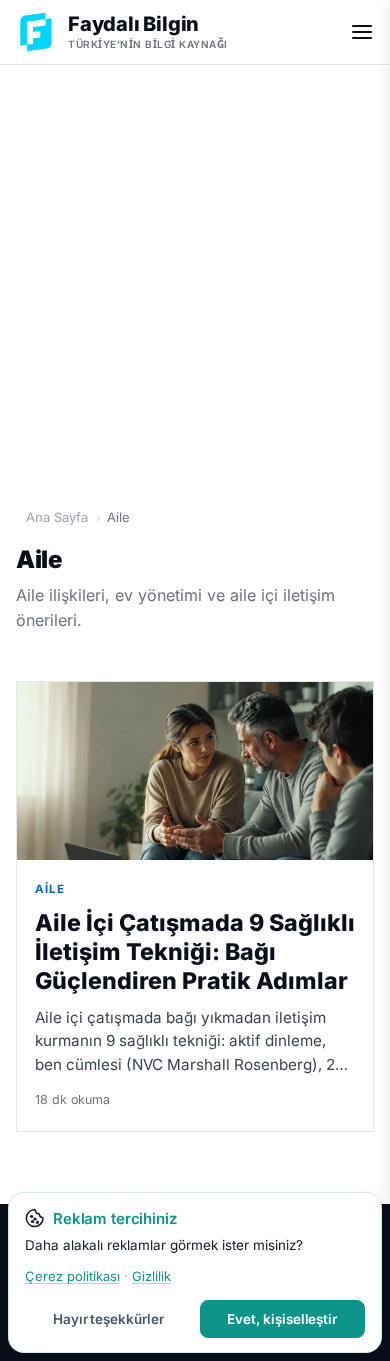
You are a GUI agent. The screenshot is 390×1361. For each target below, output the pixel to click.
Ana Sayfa (57, 517)
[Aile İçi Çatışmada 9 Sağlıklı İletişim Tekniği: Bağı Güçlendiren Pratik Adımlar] (195, 771)
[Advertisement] (195, 276)
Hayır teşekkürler (108, 1319)
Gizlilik (151, 1276)
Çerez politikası (72, 1276)
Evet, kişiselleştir (282, 1319)
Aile (50, 889)
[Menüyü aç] (362, 32)
